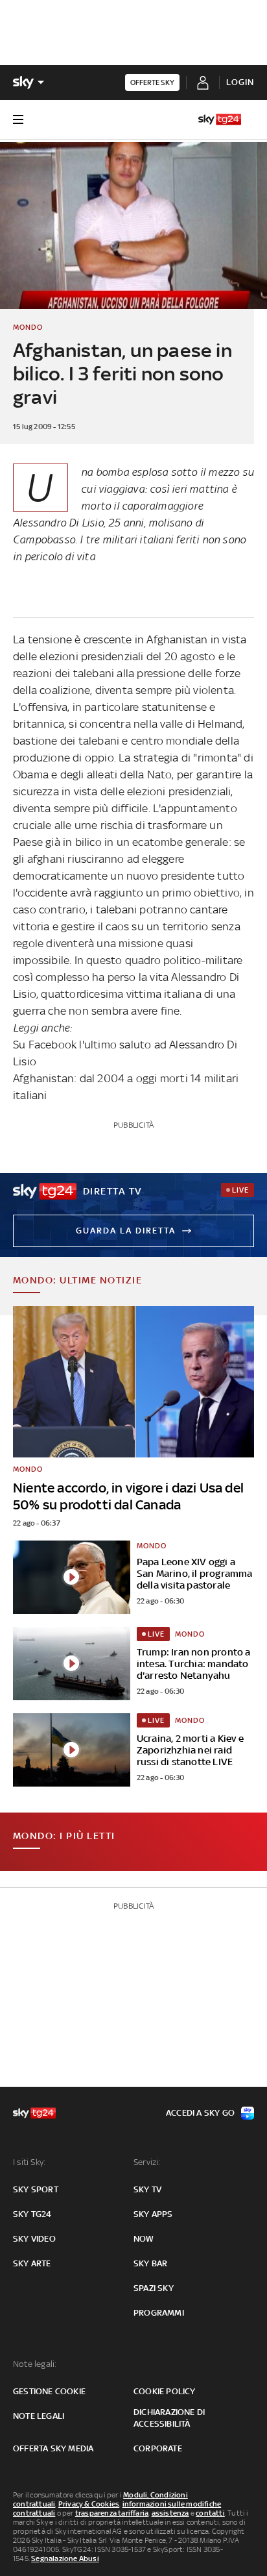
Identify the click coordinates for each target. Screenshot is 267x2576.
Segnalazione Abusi (65, 2558)
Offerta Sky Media (53, 2448)
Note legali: (35, 2364)
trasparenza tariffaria (112, 2513)
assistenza (170, 2513)
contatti (210, 2513)
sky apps (153, 2214)
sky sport (36, 2189)
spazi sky (154, 2288)
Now (144, 2239)
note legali (39, 2416)
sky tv (147, 2189)
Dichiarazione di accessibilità (169, 2418)
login (240, 82)
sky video (34, 2239)
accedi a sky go (200, 2113)
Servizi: (147, 2162)
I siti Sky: (29, 2162)
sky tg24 (32, 2214)
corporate (158, 2448)
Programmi (159, 2313)
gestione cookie (49, 2391)
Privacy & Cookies (89, 2504)
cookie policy (165, 2391)
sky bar (150, 2263)
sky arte (32, 2263)
